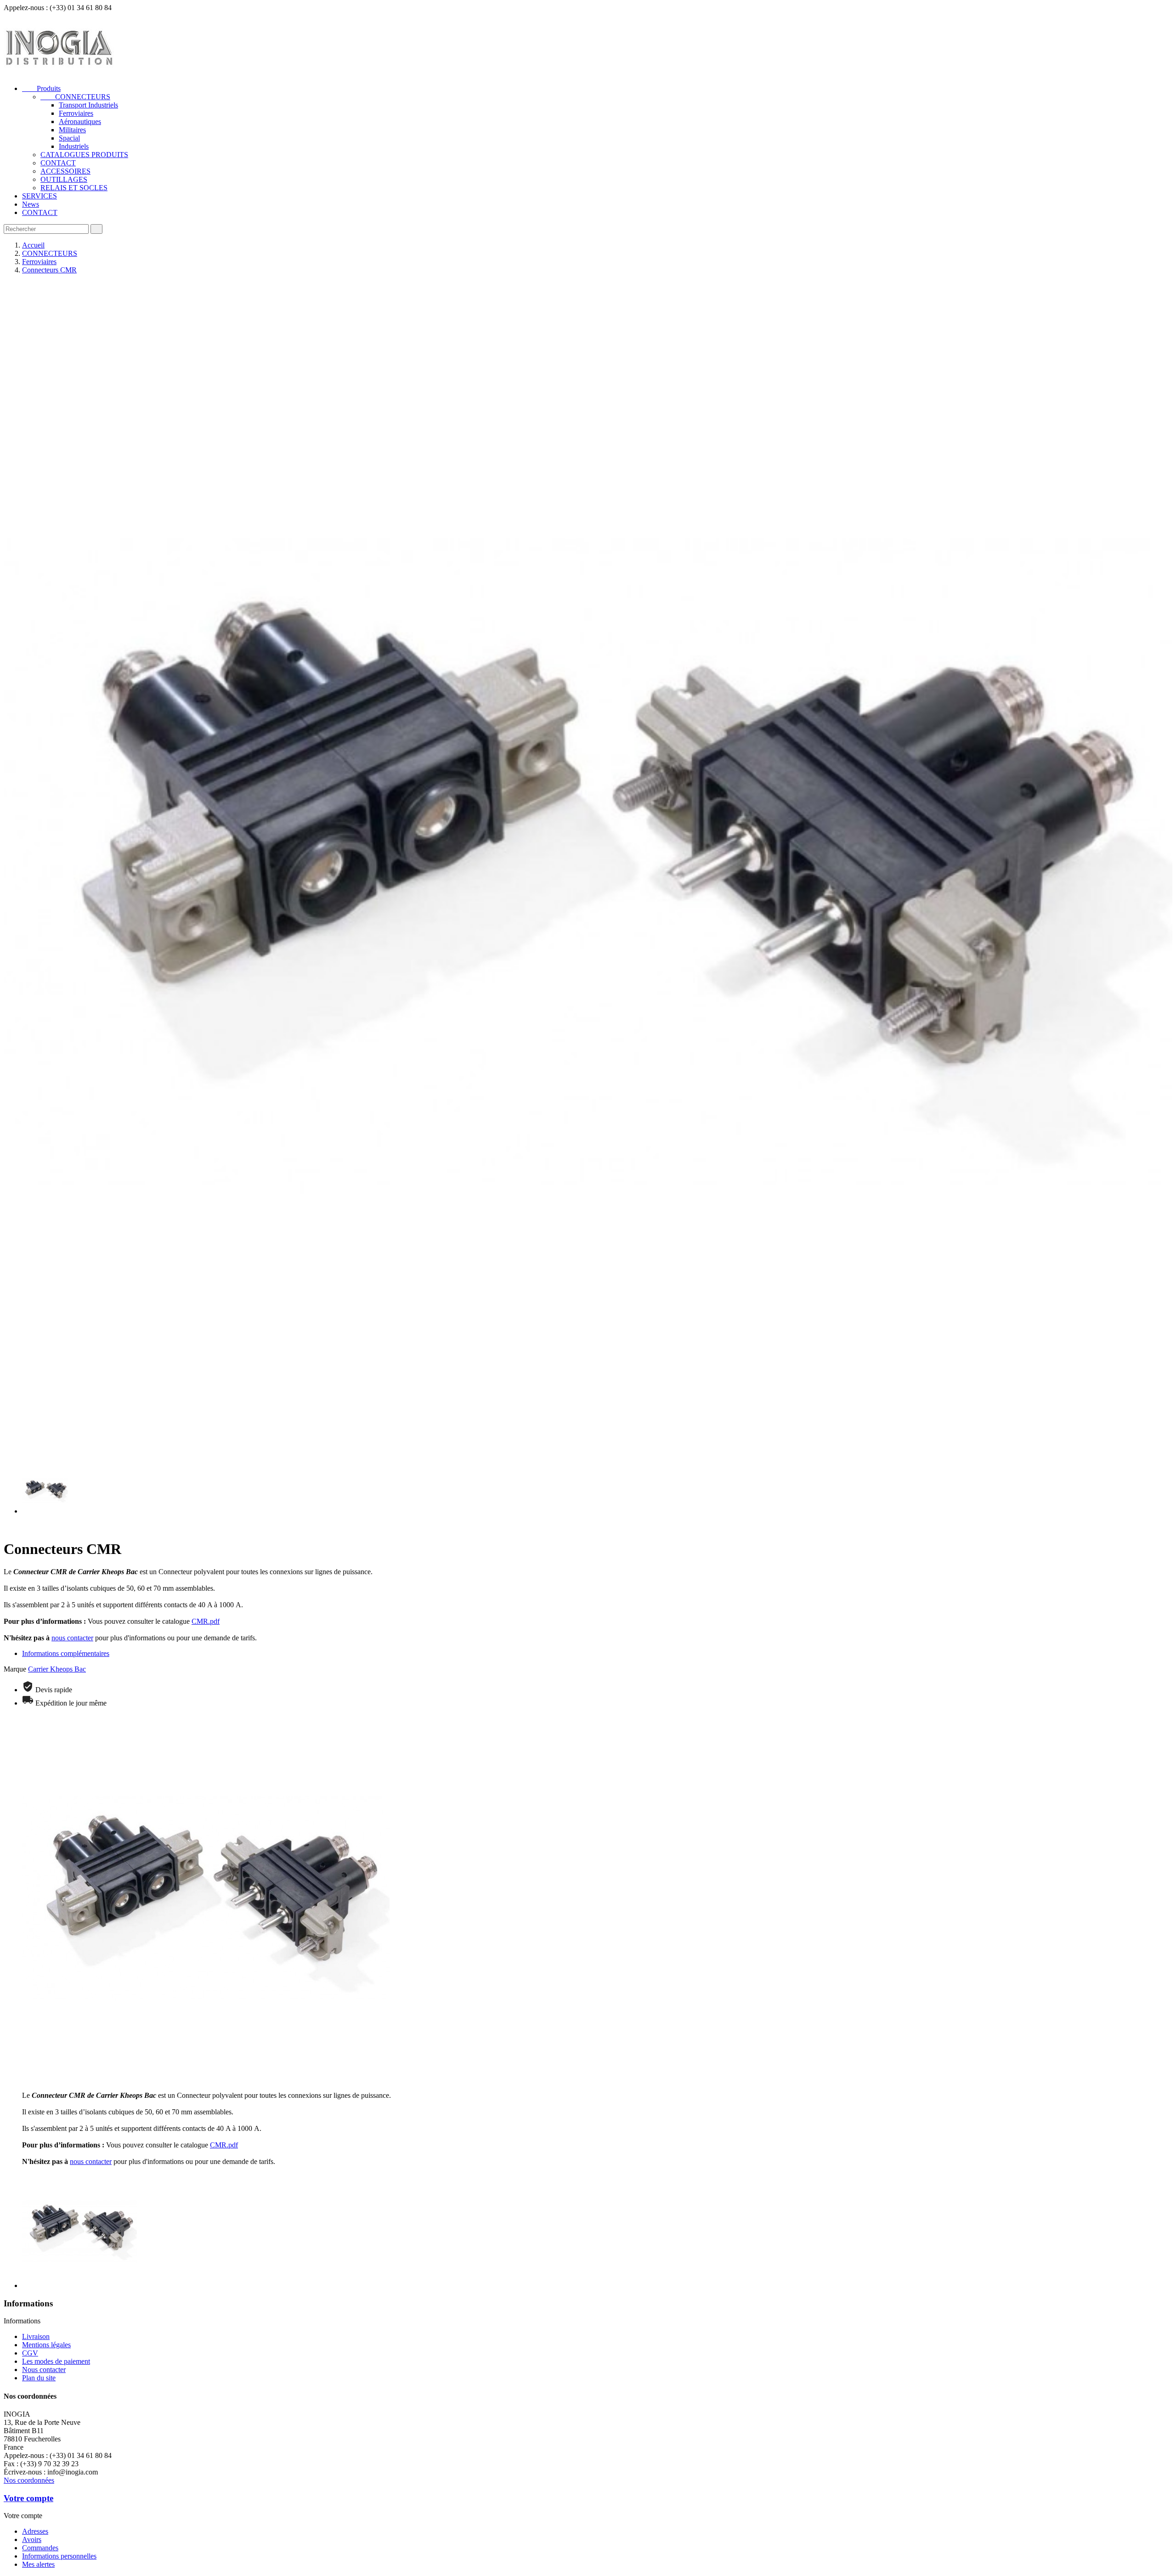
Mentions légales (46, 2345)
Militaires (72, 130)
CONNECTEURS (75, 97)
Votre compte (28, 2498)
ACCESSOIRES (65, 171)
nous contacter (72, 1638)
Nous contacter (44, 2370)
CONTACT (58, 163)
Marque (15, 1669)
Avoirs (32, 2539)
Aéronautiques (80, 121)
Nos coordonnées (29, 2480)
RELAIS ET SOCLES (74, 188)
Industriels (74, 146)
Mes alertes (38, 2564)
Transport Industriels (88, 105)
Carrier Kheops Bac (57, 1669)
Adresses (35, 2531)
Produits (41, 88)
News (31, 204)
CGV (30, 2353)
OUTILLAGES (64, 179)
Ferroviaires (76, 113)
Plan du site (39, 2378)
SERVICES (40, 196)
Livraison (36, 2336)
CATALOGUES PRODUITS (84, 155)
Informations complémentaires (66, 1653)
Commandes (40, 2548)
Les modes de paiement (56, 2361)
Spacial (69, 138)
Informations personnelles (59, 2556)
